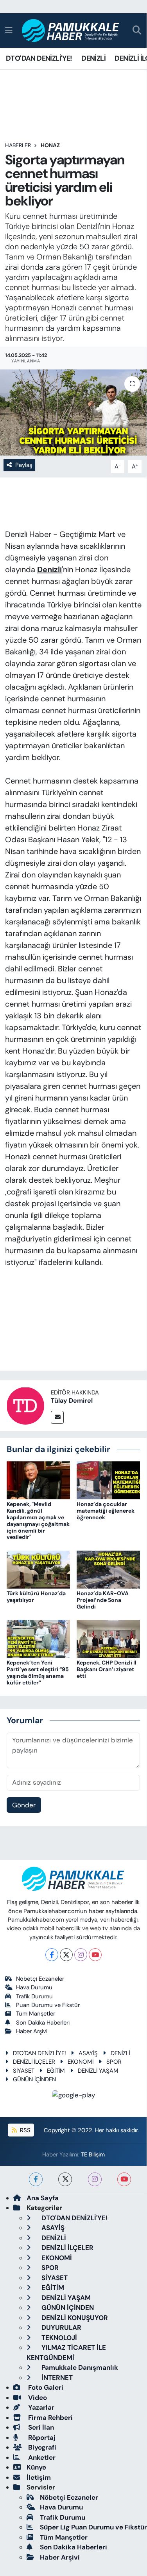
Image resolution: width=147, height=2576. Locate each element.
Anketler (41, 2457)
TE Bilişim (93, 2154)
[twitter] (65, 2179)
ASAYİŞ (88, 2053)
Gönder (24, 1805)
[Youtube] (95, 1955)
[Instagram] (81, 1955)
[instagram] (95, 2179)
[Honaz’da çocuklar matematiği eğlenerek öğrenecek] (108, 1480)
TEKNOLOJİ (58, 2338)
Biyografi (41, 2447)
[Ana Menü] (9, 30)
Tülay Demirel (72, 1401)
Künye (36, 2467)
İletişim (39, 2477)
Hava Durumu (34, 1987)
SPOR (114, 2062)
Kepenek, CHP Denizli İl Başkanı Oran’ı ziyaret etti (107, 1669)
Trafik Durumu (34, 1996)
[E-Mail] (57, 1417)
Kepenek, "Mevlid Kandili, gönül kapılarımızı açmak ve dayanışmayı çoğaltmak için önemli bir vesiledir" (38, 1520)
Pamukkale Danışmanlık (79, 2367)
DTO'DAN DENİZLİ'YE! (39, 58)
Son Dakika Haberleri (43, 2023)
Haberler (18, 145)
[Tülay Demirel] (25, 1405)
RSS (24, 2130)
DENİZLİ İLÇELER (34, 2062)
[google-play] (73, 2097)
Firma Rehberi (50, 2417)
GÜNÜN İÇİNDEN (34, 2079)
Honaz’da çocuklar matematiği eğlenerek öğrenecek (106, 1511)
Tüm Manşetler (36, 2014)
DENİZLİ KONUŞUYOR (74, 2318)
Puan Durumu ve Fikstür (48, 2005)
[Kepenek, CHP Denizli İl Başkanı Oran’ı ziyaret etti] (108, 1638)
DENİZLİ (93, 58)
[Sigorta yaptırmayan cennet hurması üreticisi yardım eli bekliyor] (73, 413)
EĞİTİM (56, 2071)
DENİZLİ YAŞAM (98, 2071)
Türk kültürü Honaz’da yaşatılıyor (36, 1597)
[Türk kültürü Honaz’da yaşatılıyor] (38, 1569)
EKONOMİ (81, 2062)
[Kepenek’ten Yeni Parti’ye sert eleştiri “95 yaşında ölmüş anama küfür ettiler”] (38, 1638)
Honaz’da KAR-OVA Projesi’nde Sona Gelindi (103, 1600)
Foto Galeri (45, 2387)
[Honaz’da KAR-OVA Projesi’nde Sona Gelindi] (108, 1569)
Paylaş (24, 465)
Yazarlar (40, 2407)
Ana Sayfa (43, 2198)
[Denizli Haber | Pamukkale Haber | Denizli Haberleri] (71, 31)
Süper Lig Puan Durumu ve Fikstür (93, 2527)
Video (37, 2398)
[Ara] (137, 31)
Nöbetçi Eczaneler (40, 1979)
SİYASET (24, 2071)
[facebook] (36, 2179)
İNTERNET (56, 2378)
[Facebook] (52, 1955)
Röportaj (41, 2437)
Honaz (50, 145)
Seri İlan (40, 2427)
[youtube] (124, 2179)
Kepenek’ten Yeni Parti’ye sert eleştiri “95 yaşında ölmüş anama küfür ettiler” (38, 1672)
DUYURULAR (61, 2327)
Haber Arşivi (32, 2031)
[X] (66, 1955)
